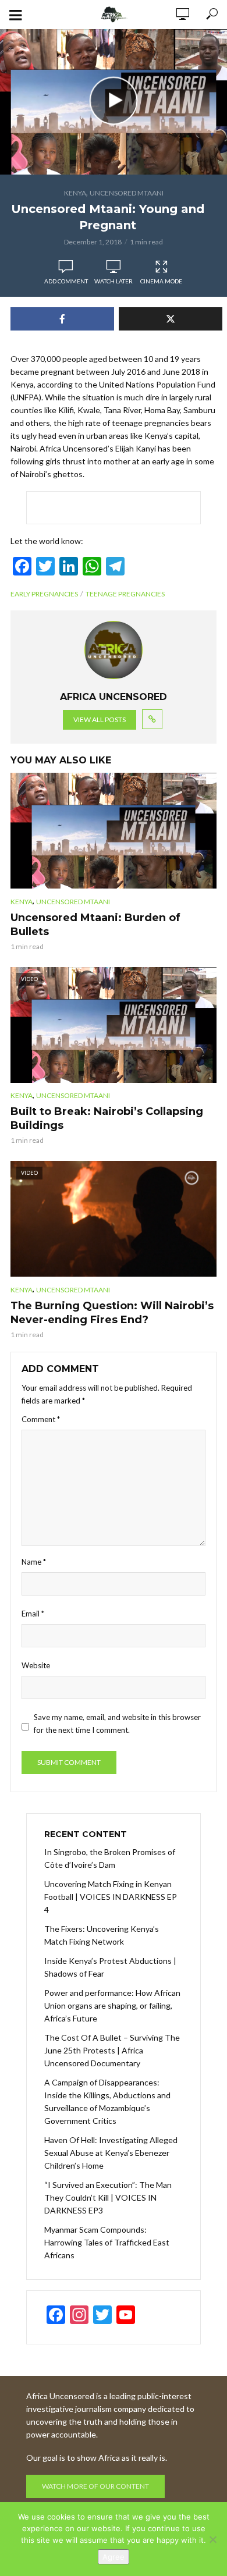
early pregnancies (44, 594)
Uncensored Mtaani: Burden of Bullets (95, 925)
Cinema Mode (161, 281)
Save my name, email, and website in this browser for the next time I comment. (117, 1724)
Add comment (66, 281)
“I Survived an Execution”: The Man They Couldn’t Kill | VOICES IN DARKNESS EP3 (108, 2197)
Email (33, 1614)
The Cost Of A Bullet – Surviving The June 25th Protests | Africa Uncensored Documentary (112, 2050)
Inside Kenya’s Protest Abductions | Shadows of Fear (110, 1967)
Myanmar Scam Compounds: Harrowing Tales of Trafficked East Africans (107, 2242)
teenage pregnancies (125, 594)
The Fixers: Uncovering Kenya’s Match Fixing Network (102, 1935)
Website (36, 1665)
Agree (114, 2557)
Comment (41, 1419)
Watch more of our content (95, 2486)
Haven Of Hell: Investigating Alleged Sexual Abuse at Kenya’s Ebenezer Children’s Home (111, 2153)
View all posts (100, 719)
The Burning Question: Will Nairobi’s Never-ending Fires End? (112, 1313)
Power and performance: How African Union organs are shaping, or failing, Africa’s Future (112, 2005)
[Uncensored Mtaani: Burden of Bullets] (114, 831)
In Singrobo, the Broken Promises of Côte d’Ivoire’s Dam (110, 1858)
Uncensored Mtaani (127, 193)
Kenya (75, 193)
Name (34, 1562)
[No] (212, 2539)
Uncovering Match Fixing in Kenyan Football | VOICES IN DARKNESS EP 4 (111, 1897)
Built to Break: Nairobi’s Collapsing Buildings (107, 1118)
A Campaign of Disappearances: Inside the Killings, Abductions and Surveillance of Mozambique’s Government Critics (107, 2101)
